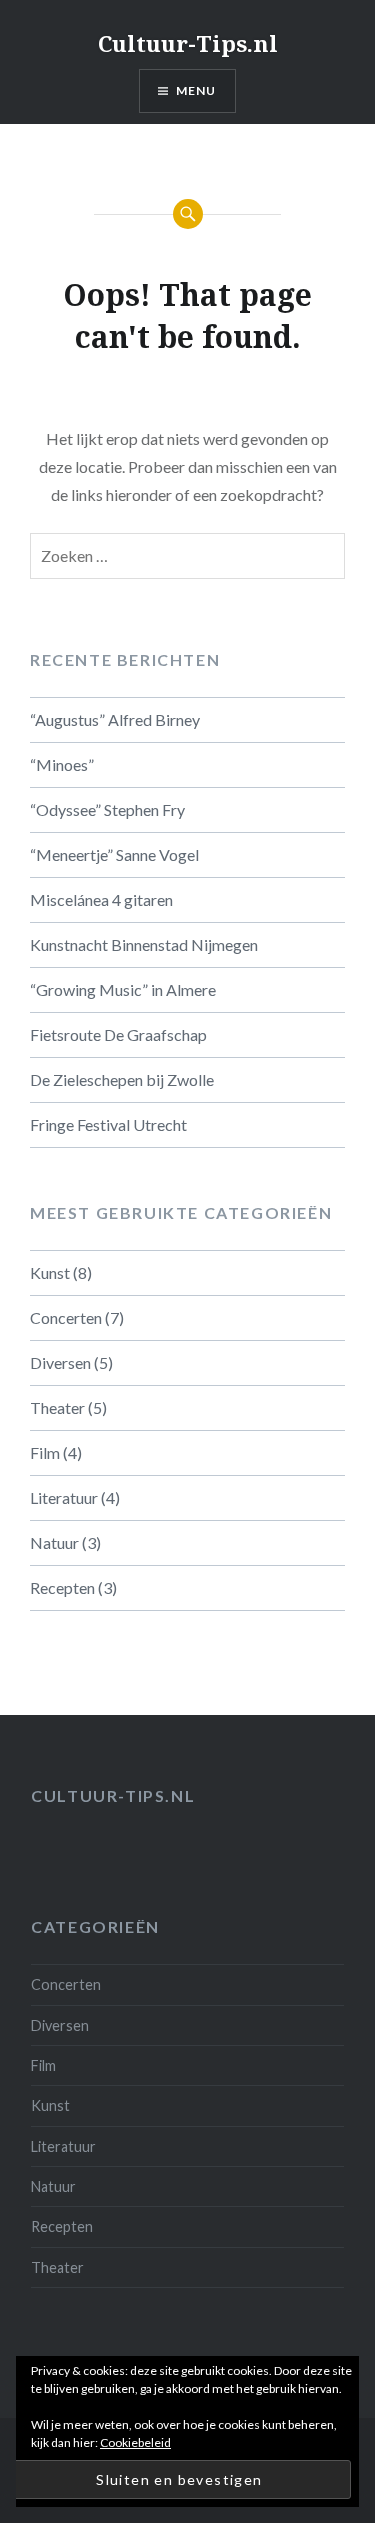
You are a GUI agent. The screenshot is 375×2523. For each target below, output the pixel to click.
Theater (57, 1407)
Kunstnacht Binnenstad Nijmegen (144, 944)
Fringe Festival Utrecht (108, 1124)
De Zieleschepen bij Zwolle (122, 1079)
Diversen (60, 1362)
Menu (196, 90)
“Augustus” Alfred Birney (115, 719)
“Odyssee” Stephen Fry (107, 809)
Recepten (62, 1587)
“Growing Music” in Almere (123, 989)
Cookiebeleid (135, 2442)
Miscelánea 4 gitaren (101, 899)
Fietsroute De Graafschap (118, 1034)
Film (45, 1452)
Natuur (54, 1542)
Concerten (66, 1317)
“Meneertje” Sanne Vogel (114, 854)
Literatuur (64, 1497)
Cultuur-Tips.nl (188, 43)
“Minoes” (62, 764)
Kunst (50, 1272)
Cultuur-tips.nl (113, 1795)
